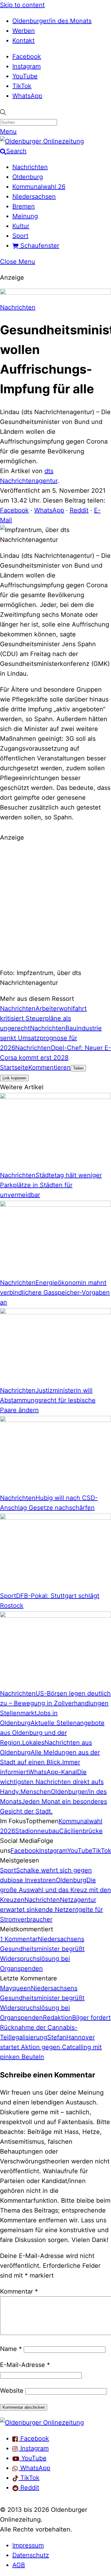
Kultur (21, 226)
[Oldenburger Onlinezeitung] (42, 2423)
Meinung (25, 216)
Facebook (27, 56)
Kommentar (19, 2291)
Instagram (27, 66)
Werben (24, 31)
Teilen (78, 1068)
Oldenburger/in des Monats (52, 21)
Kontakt (23, 41)
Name (11, 2349)
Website (12, 2391)
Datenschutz (31, 2555)
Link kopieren (14, 1078)
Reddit (79, 510)
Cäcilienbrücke (81, 1831)
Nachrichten (30, 167)
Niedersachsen (34, 196)
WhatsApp (27, 96)
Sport (20, 236)
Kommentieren (49, 1067)
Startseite (14, 1067)
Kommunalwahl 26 (39, 187)
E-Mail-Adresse (25, 2365)
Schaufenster (39, 246)
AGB (19, 2565)
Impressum (28, 2545)
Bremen (24, 206)
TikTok (22, 86)
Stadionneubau (37, 1831)
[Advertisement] (55, 904)
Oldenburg (28, 177)
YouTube (25, 76)
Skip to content (22, 5)
